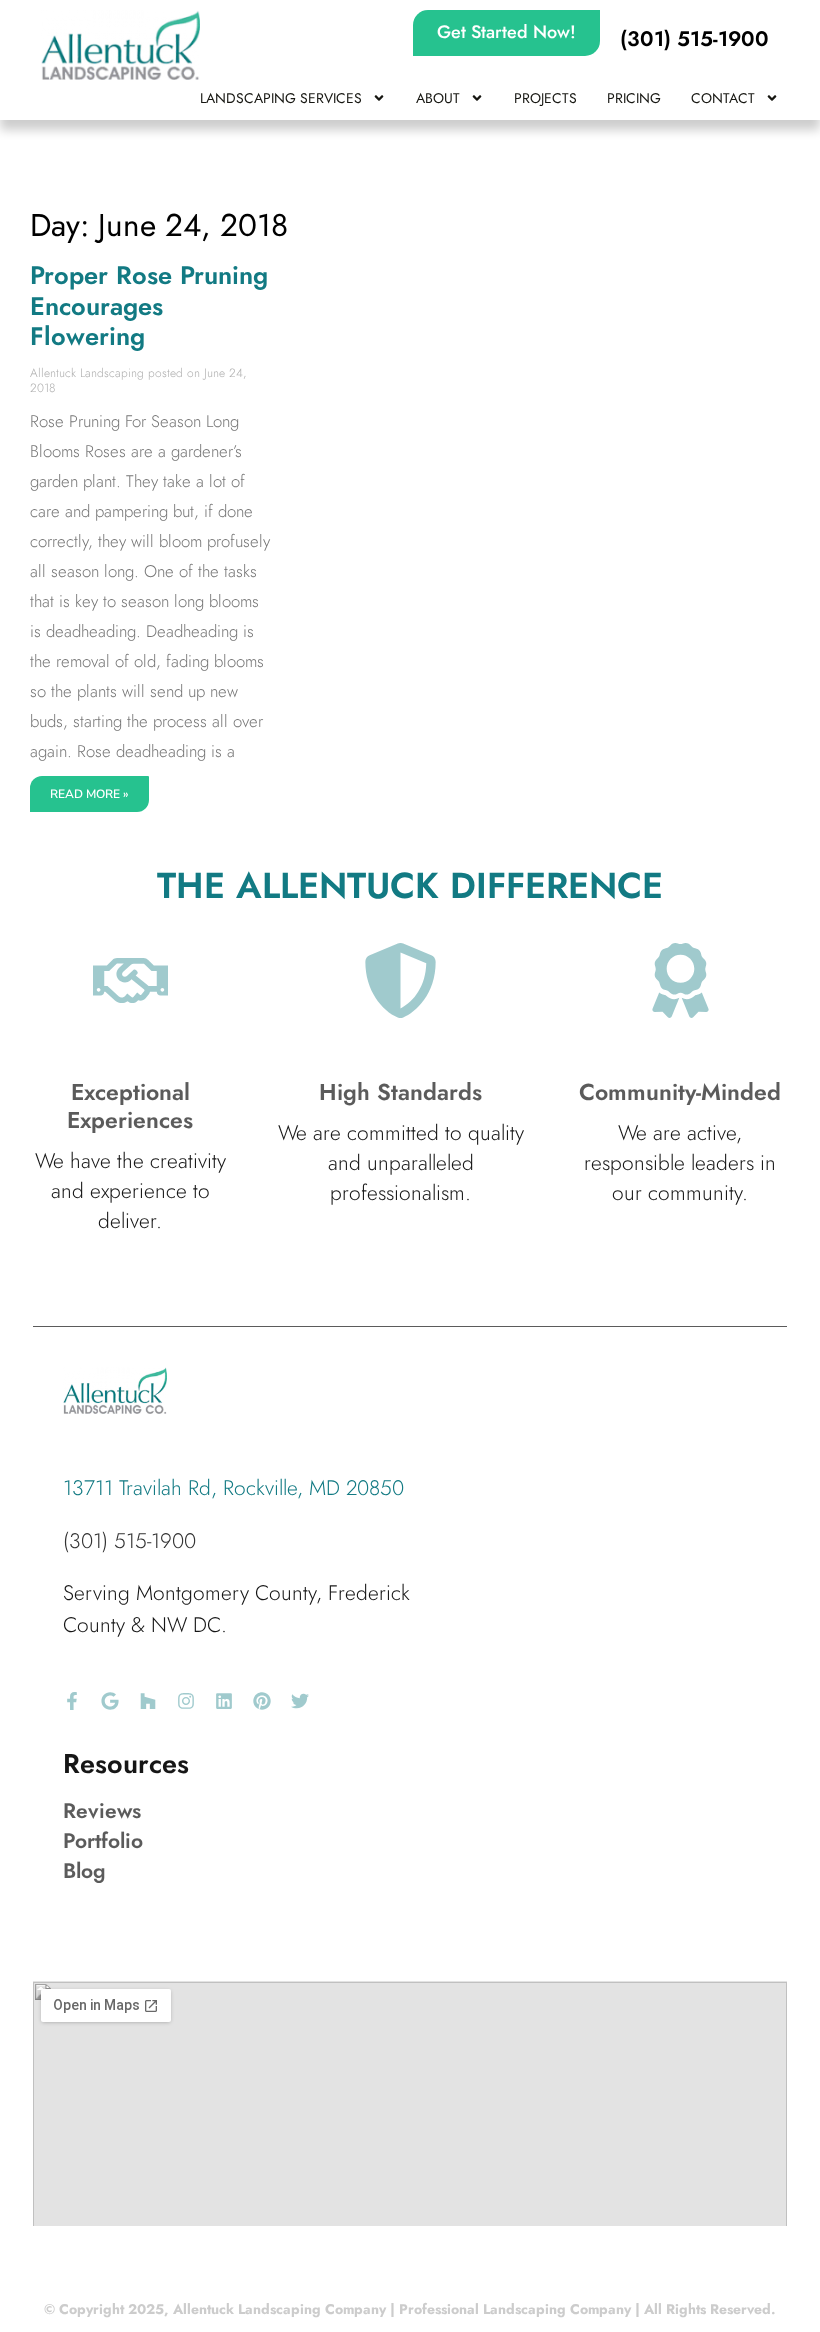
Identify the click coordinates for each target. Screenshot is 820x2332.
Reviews (102, 1811)
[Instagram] (186, 1701)
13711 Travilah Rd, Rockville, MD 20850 (233, 1488)
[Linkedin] (224, 1701)
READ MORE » (89, 794)
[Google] (110, 1701)
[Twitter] (300, 1701)
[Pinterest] (262, 1701)
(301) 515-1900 (129, 1541)
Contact (723, 98)
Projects (545, 98)
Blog (84, 1871)
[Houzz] (148, 1701)
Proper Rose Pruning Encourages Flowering (149, 306)
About (438, 98)
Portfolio (103, 1841)
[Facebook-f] (72, 1701)
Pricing (634, 98)
